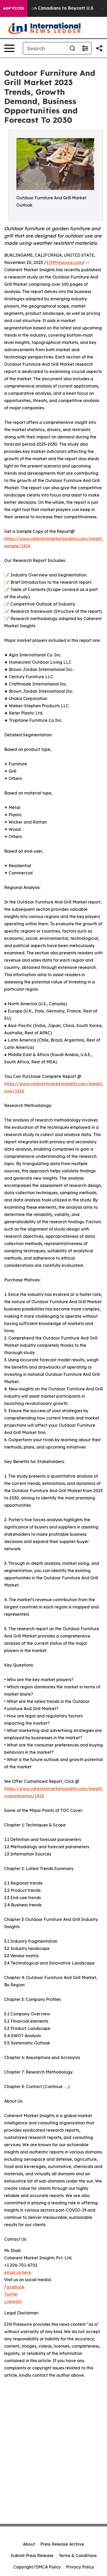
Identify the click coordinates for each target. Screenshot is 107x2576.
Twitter (11, 2294)
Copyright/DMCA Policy (37, 2567)
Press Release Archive (62, 2544)
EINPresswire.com (64, 262)
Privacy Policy (80, 2567)
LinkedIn (13, 2301)
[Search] (72, 48)
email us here (18, 2272)
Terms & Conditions (78, 2555)
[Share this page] (99, 48)
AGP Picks (14, 8)
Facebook (14, 2287)
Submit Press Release (32, 2555)
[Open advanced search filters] (85, 48)
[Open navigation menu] (9, 48)
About (29, 2544)
